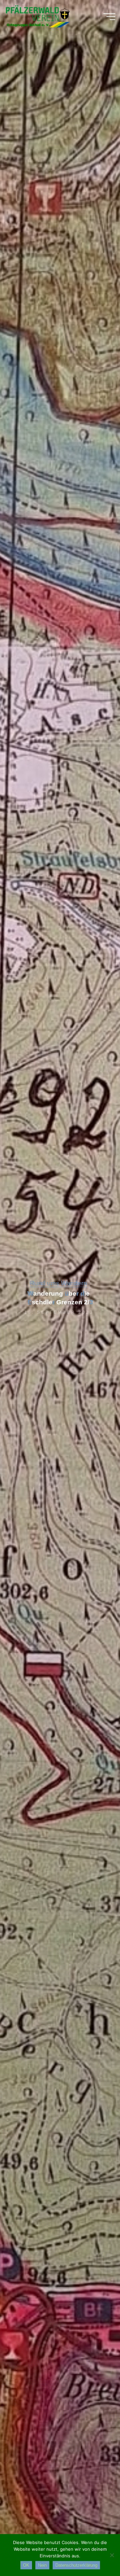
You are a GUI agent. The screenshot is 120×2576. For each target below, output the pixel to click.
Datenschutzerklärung (76, 2565)
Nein (42, 2565)
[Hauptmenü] (109, 17)
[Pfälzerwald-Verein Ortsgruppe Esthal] (37, 17)
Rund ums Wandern (58, 1283)
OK (26, 2565)
